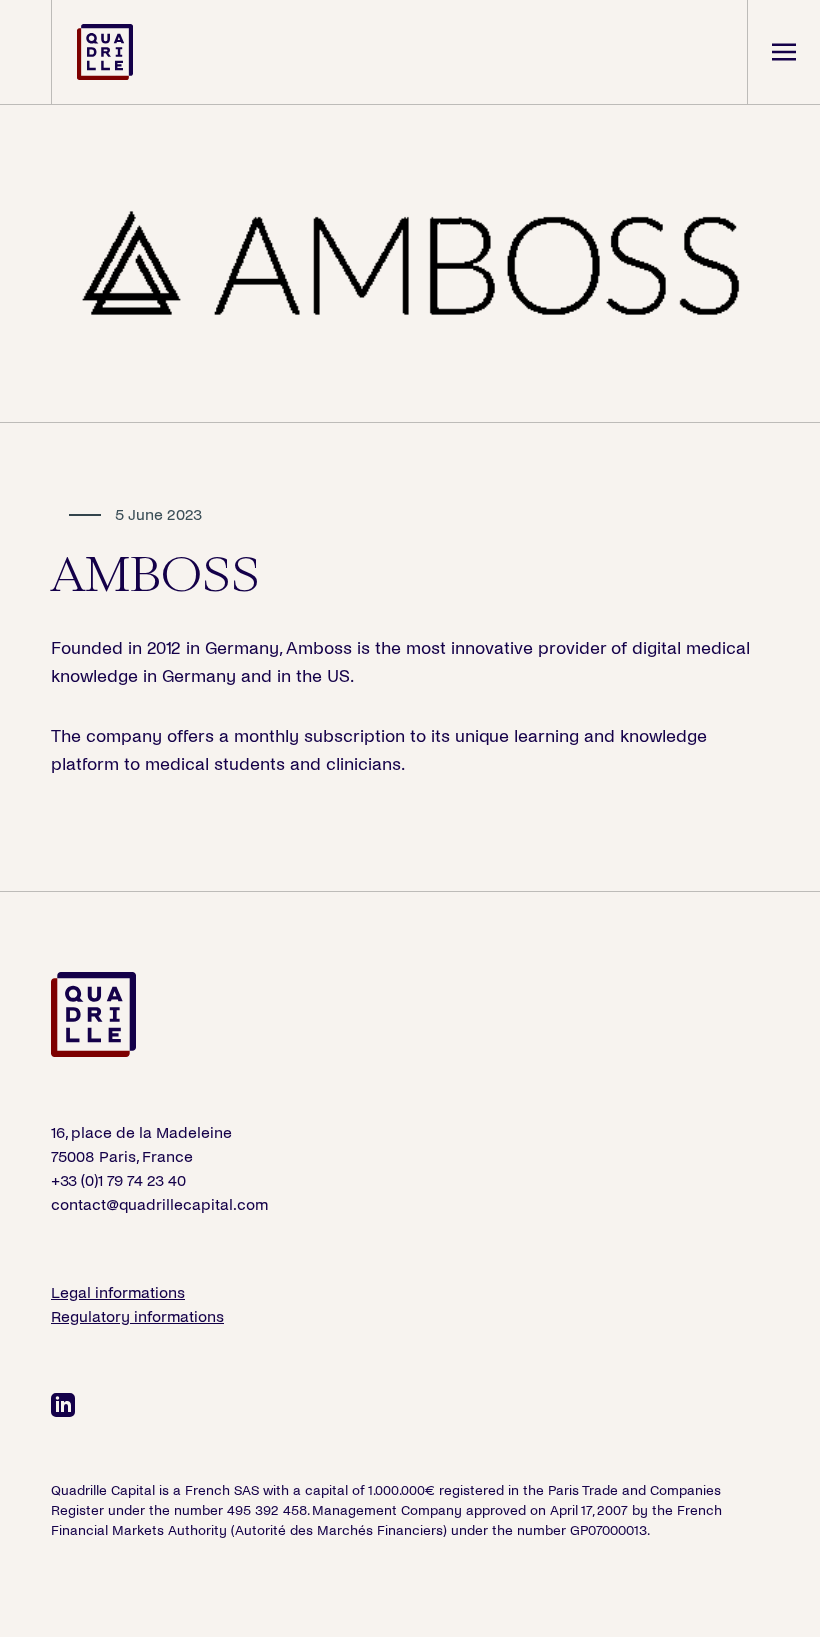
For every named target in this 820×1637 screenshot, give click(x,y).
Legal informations (118, 1292)
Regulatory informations (137, 1316)
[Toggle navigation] (783, 52)
